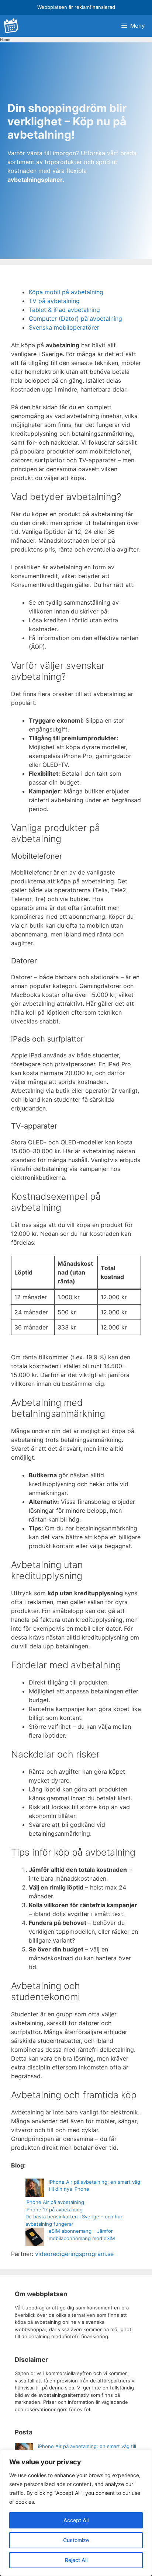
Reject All (76, 2560)
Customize (76, 2540)
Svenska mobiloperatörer (64, 327)
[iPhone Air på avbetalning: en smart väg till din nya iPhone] (35, 2189)
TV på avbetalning (54, 301)
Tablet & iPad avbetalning (64, 310)
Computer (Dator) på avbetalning (75, 319)
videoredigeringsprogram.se (74, 2254)
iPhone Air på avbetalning (55, 2202)
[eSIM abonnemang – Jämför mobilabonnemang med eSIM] (35, 2238)
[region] (76, 2513)
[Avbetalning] (11, 26)
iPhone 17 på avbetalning (54, 2210)
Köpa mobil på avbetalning (66, 292)
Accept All (76, 2520)
